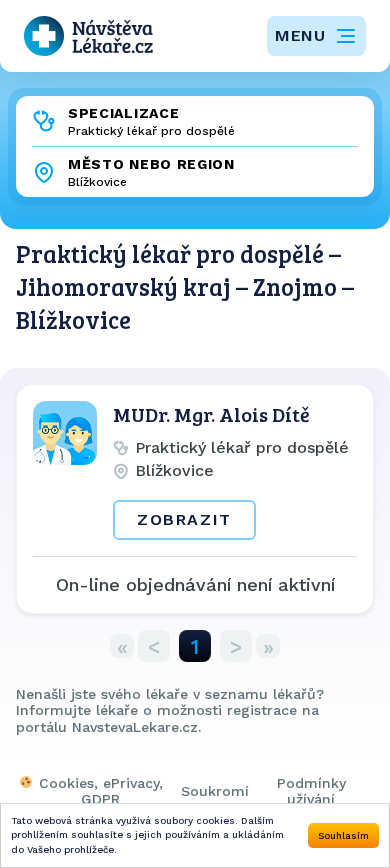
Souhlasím (343, 835)
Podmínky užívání (311, 791)
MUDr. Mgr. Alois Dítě (211, 414)
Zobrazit (184, 519)
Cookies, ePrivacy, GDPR (101, 791)
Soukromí (215, 791)
